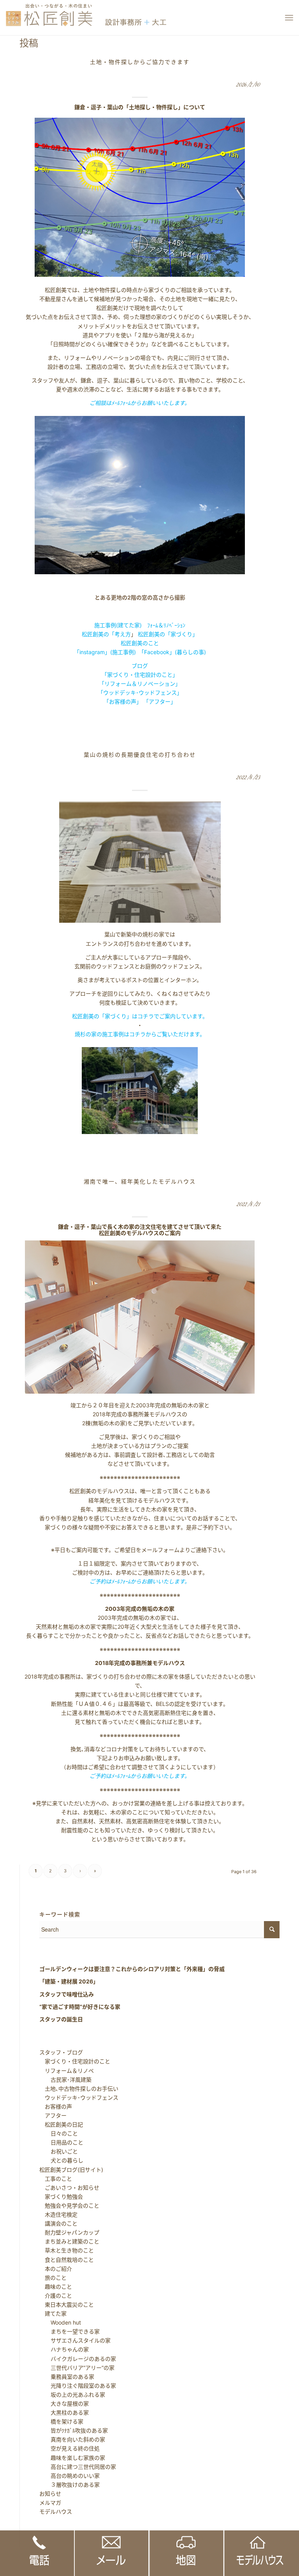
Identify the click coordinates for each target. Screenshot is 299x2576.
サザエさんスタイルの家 (75, 2340)
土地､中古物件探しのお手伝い (79, 2089)
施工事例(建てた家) (118, 625)
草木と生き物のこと (67, 2250)
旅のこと (53, 2278)
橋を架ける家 (62, 2421)
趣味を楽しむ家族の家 (72, 2458)
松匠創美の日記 (61, 2124)
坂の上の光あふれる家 (72, 2395)
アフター (53, 2115)
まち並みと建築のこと (69, 2241)
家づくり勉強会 (61, 2196)
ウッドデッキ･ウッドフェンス (79, 2097)
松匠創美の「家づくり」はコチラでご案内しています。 (140, 1016)
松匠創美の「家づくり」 (168, 634)
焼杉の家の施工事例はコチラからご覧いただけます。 (140, 1034)
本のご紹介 (56, 2269)
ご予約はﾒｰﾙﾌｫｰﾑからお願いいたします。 (140, 1581)
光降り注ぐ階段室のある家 (78, 2386)
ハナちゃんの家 (64, 2349)
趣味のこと (56, 2287)
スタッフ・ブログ (61, 2052)
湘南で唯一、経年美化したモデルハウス (140, 1181)
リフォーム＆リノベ (67, 2071)
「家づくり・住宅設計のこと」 (140, 675)
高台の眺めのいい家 (70, 2476)
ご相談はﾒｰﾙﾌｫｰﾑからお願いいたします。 (140, 403)
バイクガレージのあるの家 (78, 2359)
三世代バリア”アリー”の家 (77, 2368)
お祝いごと (59, 2151)
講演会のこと (58, 2223)
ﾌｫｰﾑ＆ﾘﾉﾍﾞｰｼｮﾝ (166, 625)
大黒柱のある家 (64, 2412)
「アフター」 (160, 701)
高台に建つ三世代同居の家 (78, 2467)
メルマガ (50, 2503)
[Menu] (289, 18)
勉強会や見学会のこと (69, 2205)
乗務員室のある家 (67, 2377)
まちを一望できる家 (70, 2331)
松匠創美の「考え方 (106, 634)
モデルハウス (56, 2511)
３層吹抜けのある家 (70, 2485)
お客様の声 (56, 2106)
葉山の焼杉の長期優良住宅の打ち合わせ (140, 755)
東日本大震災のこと (67, 2304)
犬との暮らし (62, 2160)
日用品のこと (62, 2142)
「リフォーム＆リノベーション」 (140, 684)
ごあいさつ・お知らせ (69, 2188)
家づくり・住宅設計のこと (75, 2061)
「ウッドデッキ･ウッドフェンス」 (140, 693)
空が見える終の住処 (70, 2448)
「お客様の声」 (123, 701)
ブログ (140, 666)
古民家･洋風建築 (66, 2080)
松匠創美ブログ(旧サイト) (71, 2170)
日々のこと (59, 2133)
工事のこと (56, 2179)
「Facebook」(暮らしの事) (174, 652)
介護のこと (56, 2296)
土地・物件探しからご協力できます (140, 62)
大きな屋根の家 (64, 2403)
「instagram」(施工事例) (105, 652)
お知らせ (50, 2494)
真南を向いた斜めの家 (72, 2439)
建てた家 (53, 2313)
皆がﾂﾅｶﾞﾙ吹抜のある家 (74, 2430)
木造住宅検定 (58, 2214)
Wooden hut (60, 2322)
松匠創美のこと (140, 643)
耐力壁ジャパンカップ (69, 2232)
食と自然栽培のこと (67, 2260)
